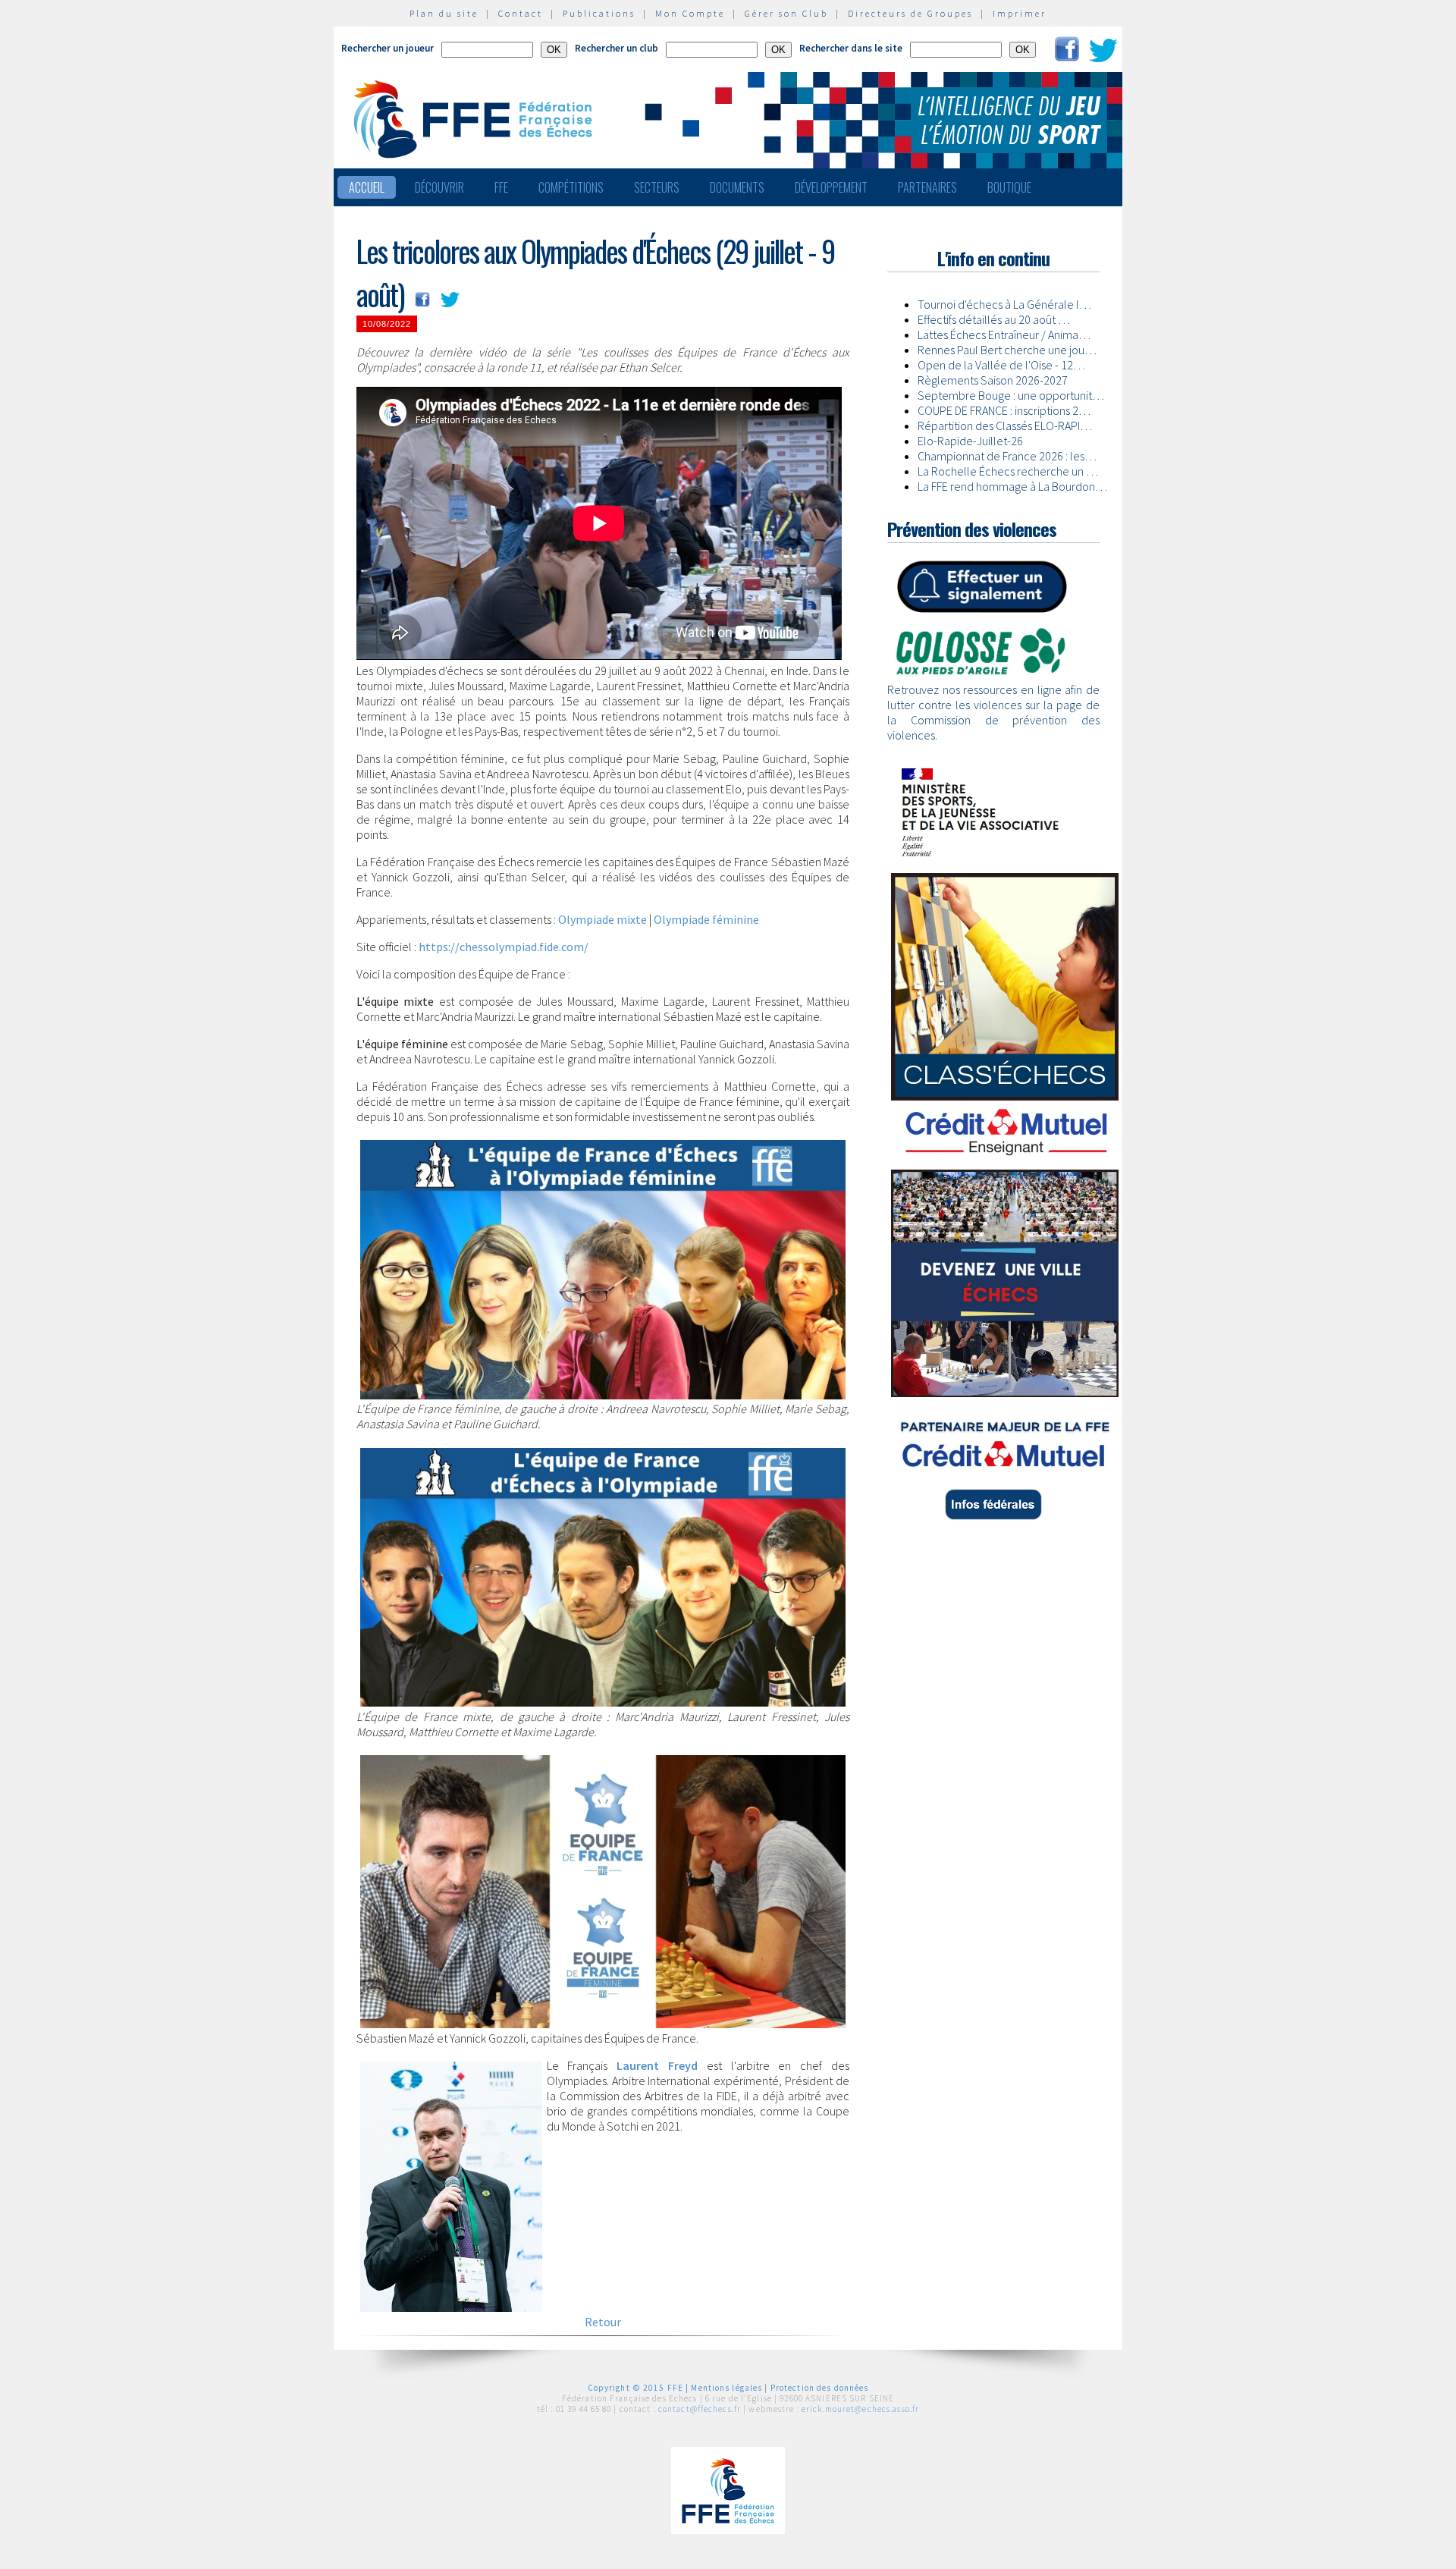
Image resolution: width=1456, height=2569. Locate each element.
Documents (737, 187)
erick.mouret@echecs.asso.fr (860, 2409)
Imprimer (1020, 13)
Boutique (1009, 187)
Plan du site (444, 13)
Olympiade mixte (602, 919)
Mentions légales (726, 2388)
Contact (521, 13)
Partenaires (927, 187)
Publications (599, 13)
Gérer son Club (786, 13)
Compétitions (571, 187)
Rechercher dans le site (851, 48)
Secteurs (657, 187)
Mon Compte (690, 13)
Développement (831, 187)
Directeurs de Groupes (910, 13)
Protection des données (820, 2388)
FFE (501, 187)
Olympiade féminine (706, 919)
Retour (603, 2322)
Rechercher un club (617, 48)
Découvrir (439, 187)
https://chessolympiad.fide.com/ (504, 947)
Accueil (367, 187)
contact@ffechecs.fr (700, 2409)
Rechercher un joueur (388, 48)
